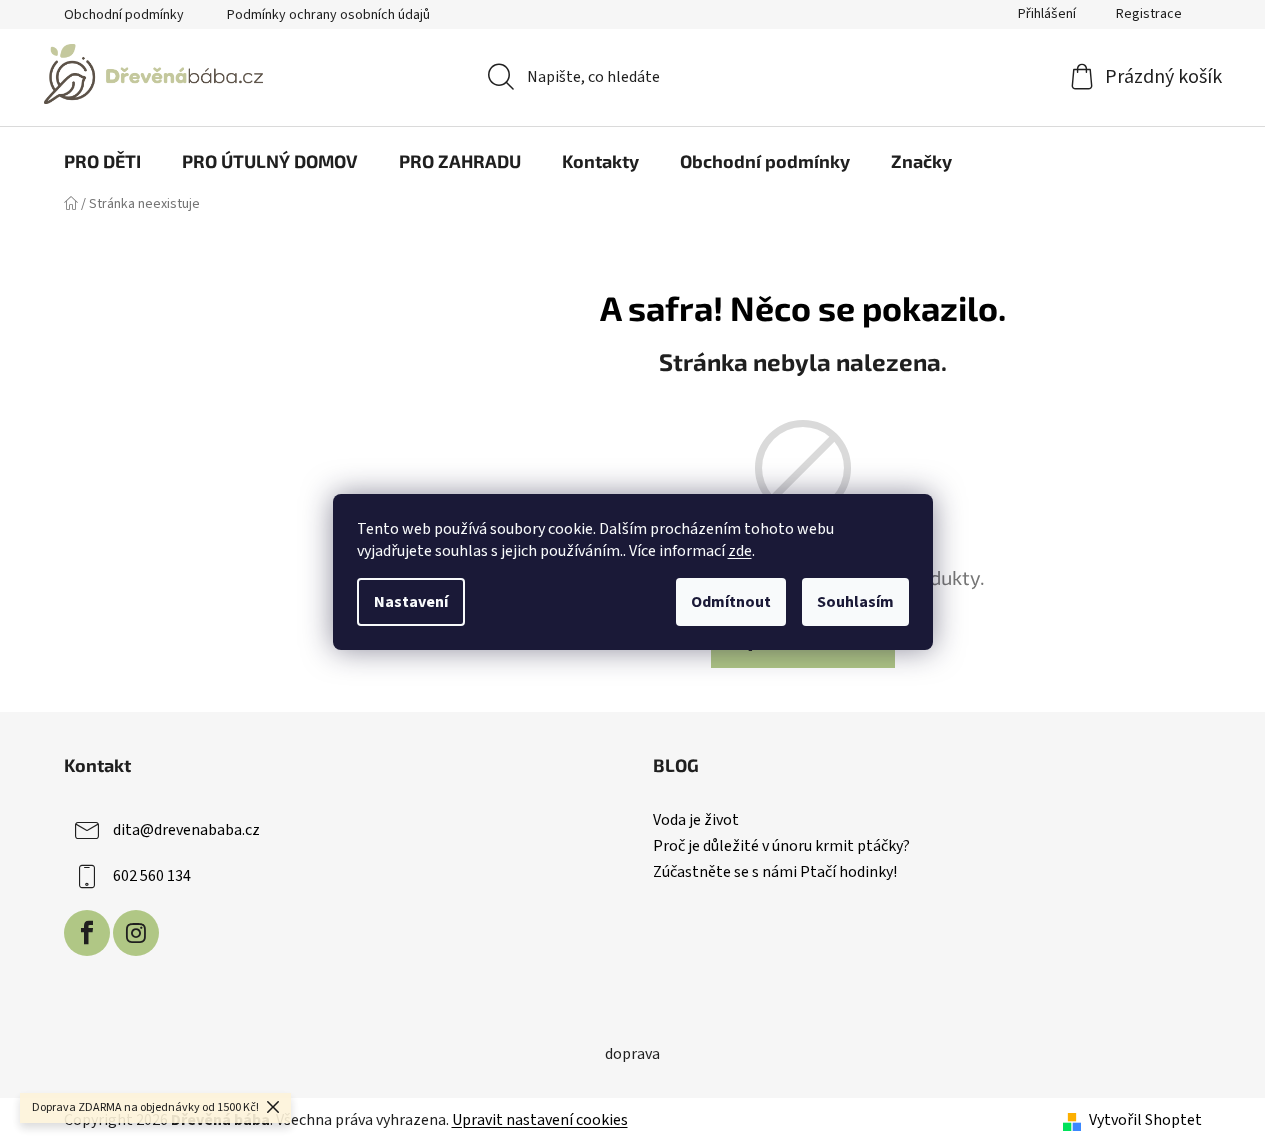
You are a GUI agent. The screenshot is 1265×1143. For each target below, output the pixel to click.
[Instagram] (136, 933)
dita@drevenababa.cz (186, 830)
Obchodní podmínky (124, 15)
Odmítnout (731, 602)
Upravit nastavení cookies (540, 1120)
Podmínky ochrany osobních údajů (328, 15)
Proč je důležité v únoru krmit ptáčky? (781, 847)
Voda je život (696, 821)
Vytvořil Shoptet (1145, 1120)
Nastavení (411, 602)
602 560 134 (152, 876)
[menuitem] (102, 161)
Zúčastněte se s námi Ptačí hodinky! (775, 873)
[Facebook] (87, 933)
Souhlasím (855, 602)
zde (740, 551)
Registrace (1149, 14)
